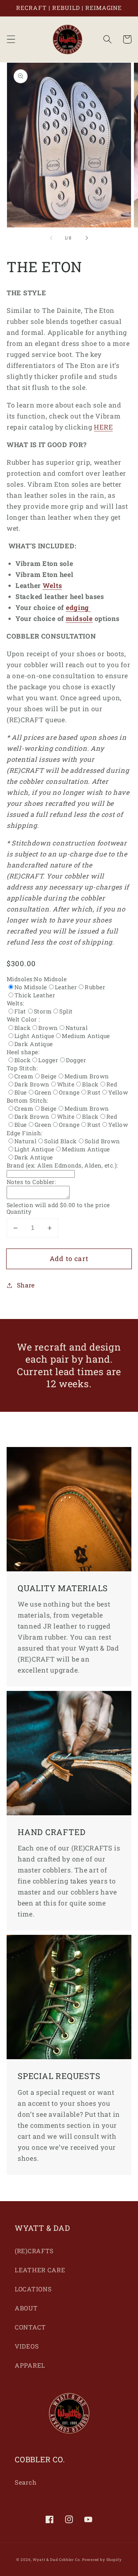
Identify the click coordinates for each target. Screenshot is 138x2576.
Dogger (76, 1060)
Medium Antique (86, 1036)
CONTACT (30, 2327)
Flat (20, 1011)
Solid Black (60, 1141)
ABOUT (26, 2308)
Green (43, 1092)
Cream (24, 1076)
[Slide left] (51, 238)
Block (22, 1060)
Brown (48, 1028)
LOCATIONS (33, 2289)
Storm (43, 1011)
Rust (94, 1092)
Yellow (118, 1092)
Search (26, 2482)
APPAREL (30, 2365)
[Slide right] (87, 238)
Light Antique (34, 1036)
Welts (52, 585)
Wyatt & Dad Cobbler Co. (57, 2560)
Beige (49, 1076)
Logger (48, 1060)
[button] (11, 39)
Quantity (19, 1212)
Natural (77, 1028)
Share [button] (26, 1285)
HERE (103, 427)
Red (112, 1084)
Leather (66, 987)
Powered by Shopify (102, 2560)
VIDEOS (27, 2346)
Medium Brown (87, 1076)
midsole (79, 618)
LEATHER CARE (40, 2270)
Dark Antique (34, 1044)
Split (66, 1011)
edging (78, 607)
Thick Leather (35, 995)
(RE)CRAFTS (34, 2251)
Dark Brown (32, 1084)
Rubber (95, 987)
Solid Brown (102, 1141)
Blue (21, 1092)
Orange (69, 1092)
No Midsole (31, 987)
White (66, 1084)
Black (22, 1028)
